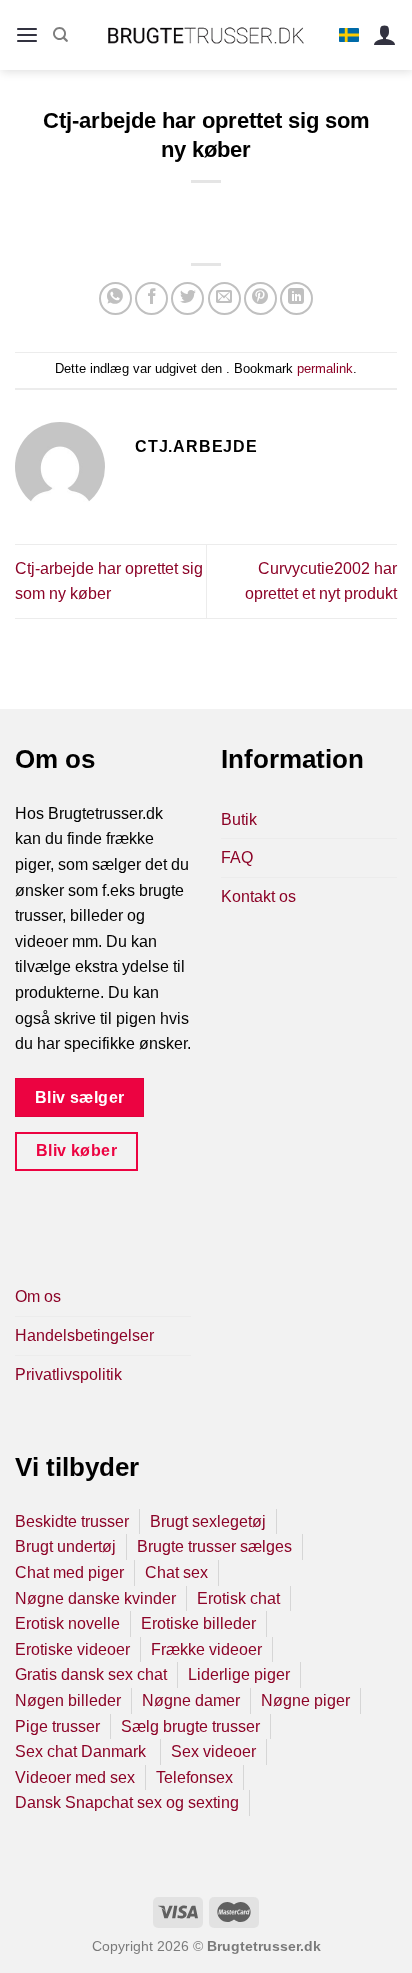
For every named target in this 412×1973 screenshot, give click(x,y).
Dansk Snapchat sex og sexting (127, 1802)
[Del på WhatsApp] (115, 298)
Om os (38, 1296)
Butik (239, 819)
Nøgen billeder (68, 1700)
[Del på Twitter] (187, 298)
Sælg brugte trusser (190, 1726)
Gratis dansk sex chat (91, 1674)
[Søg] (60, 35)
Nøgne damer (191, 1700)
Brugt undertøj (65, 1546)
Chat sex (176, 1572)
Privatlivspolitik (68, 1374)
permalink (325, 368)
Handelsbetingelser (84, 1335)
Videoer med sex (75, 1777)
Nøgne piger (305, 1700)
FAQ (237, 857)
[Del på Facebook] (151, 298)
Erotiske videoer (72, 1649)
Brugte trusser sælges (214, 1546)
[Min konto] (385, 35)
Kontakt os (258, 896)
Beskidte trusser (72, 1521)
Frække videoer (206, 1649)
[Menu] (27, 35)
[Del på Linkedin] (296, 298)
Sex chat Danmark (82, 1751)
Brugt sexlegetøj (208, 1521)
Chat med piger (69, 1572)
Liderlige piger (239, 1674)
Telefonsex (194, 1777)
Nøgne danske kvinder (95, 1598)
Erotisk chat (238, 1598)
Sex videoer (213, 1751)
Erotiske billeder (198, 1623)
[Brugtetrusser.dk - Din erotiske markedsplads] (206, 35)
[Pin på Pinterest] (260, 298)
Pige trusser (57, 1726)
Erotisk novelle (67, 1623)
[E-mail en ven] (224, 298)
